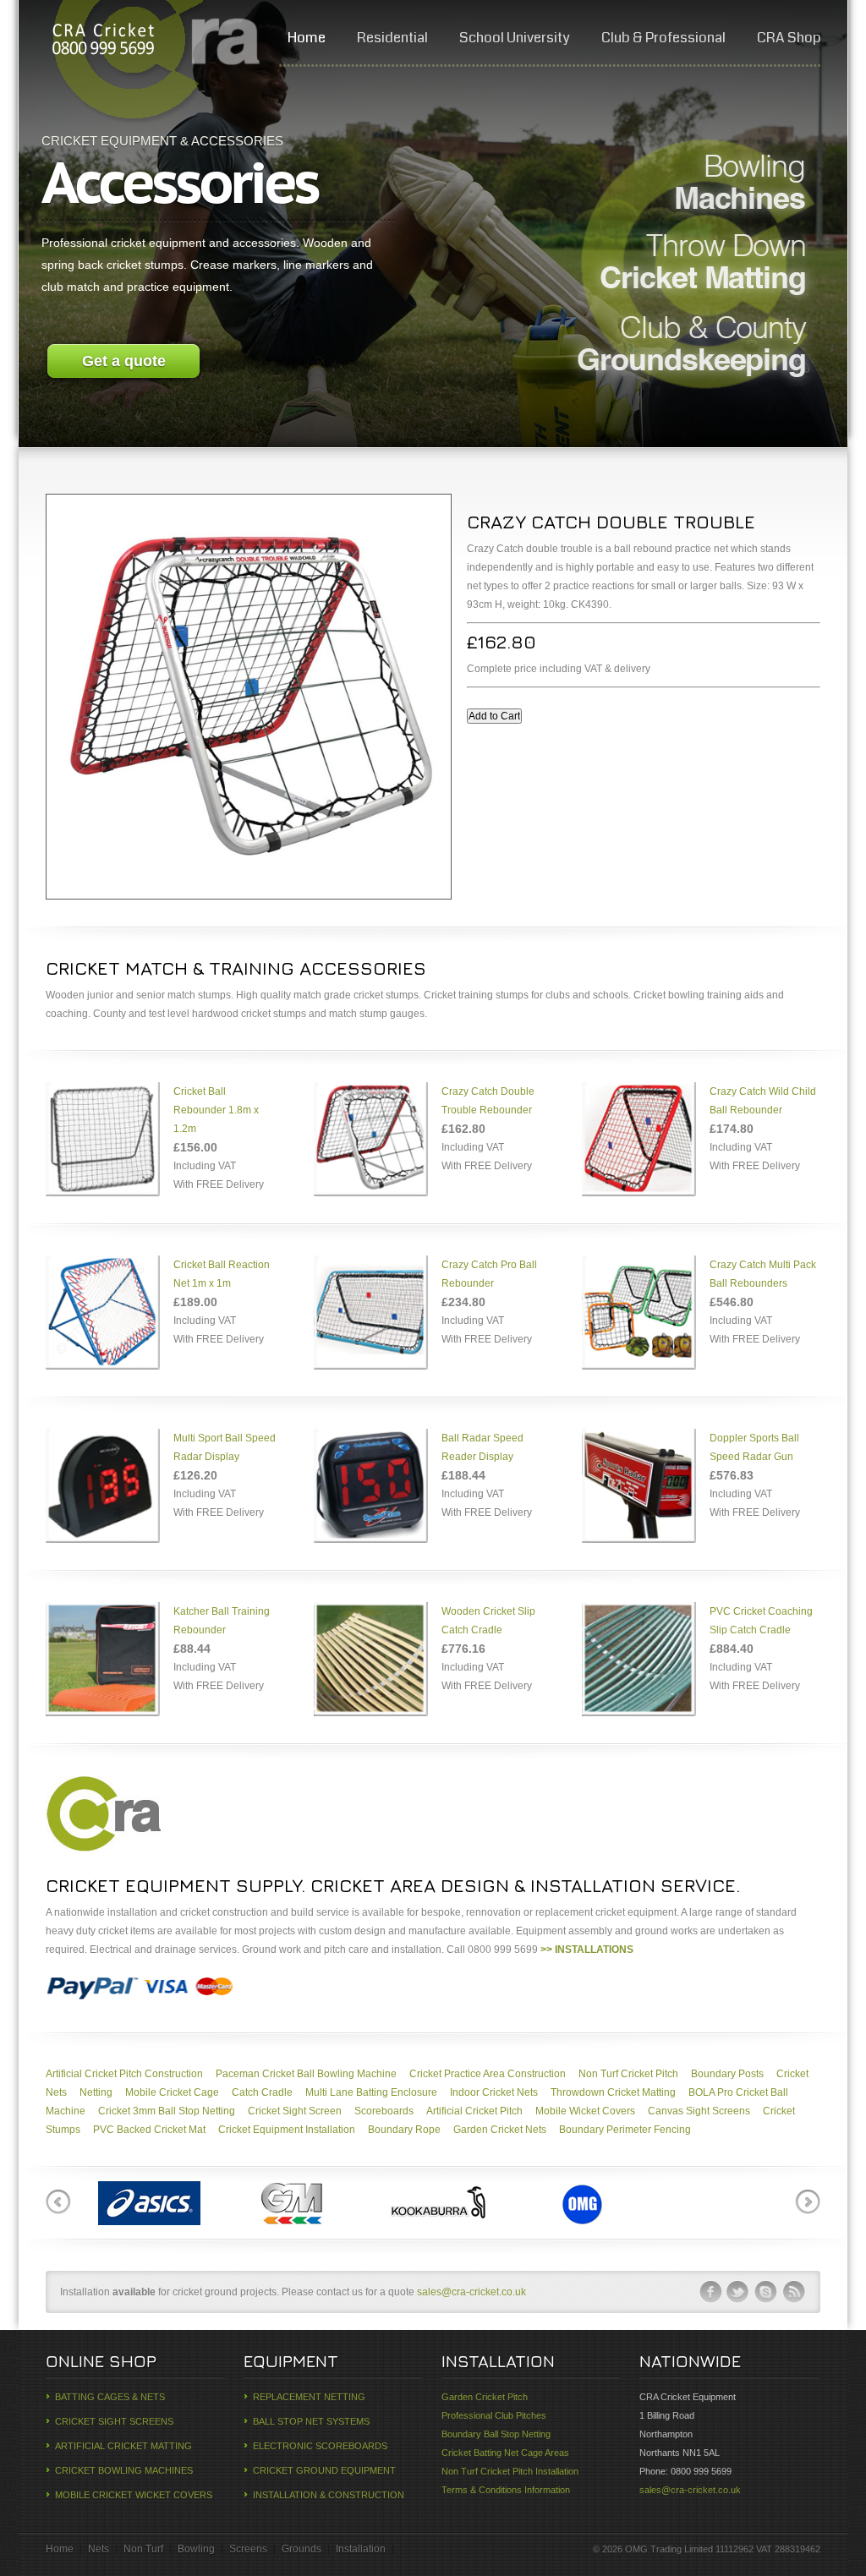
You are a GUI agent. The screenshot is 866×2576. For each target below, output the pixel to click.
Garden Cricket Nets (500, 2130)
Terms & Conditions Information (506, 2490)
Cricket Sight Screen (295, 2111)
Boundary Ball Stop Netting (496, 2434)
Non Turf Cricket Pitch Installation (510, 2471)
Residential (392, 38)
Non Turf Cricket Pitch (628, 2074)
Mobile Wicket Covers (585, 2111)
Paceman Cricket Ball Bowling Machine (306, 2074)
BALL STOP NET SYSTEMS (311, 2421)
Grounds (301, 2549)
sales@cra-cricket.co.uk (471, 2292)
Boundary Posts (727, 2074)
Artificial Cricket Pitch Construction (124, 2074)
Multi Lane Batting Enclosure (371, 2092)
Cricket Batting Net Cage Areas (505, 2453)
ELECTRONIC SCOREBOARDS (320, 2446)
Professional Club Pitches (494, 2415)
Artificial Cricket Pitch (474, 2111)
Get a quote (124, 361)
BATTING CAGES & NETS (110, 2397)
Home (307, 38)
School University (515, 38)
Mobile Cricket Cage (172, 2092)
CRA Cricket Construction (102, 42)
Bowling (196, 2549)
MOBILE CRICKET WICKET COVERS (134, 2495)
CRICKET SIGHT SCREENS (114, 2421)
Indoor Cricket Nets (494, 2092)
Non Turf (143, 2549)
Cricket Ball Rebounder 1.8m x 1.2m (216, 1110)
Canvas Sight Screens (699, 2111)
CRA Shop (789, 38)
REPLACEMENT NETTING (309, 2397)
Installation (361, 2549)
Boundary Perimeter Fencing (625, 2130)
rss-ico (794, 2292)
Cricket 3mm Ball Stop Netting (167, 2111)
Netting (96, 2092)
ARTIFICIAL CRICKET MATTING (123, 2446)
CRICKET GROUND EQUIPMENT (324, 2470)
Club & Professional (663, 38)
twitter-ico (738, 2292)
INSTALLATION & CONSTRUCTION (329, 2495)
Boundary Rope (404, 2130)
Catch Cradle (262, 2092)
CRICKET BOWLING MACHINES (124, 2470)
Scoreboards (384, 2111)
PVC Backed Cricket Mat (149, 2130)
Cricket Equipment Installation (287, 2130)
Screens (248, 2549)
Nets (99, 2549)
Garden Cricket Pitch (485, 2397)
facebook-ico (710, 2292)
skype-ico (766, 2292)
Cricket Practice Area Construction (488, 2074)
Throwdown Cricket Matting (613, 2092)
